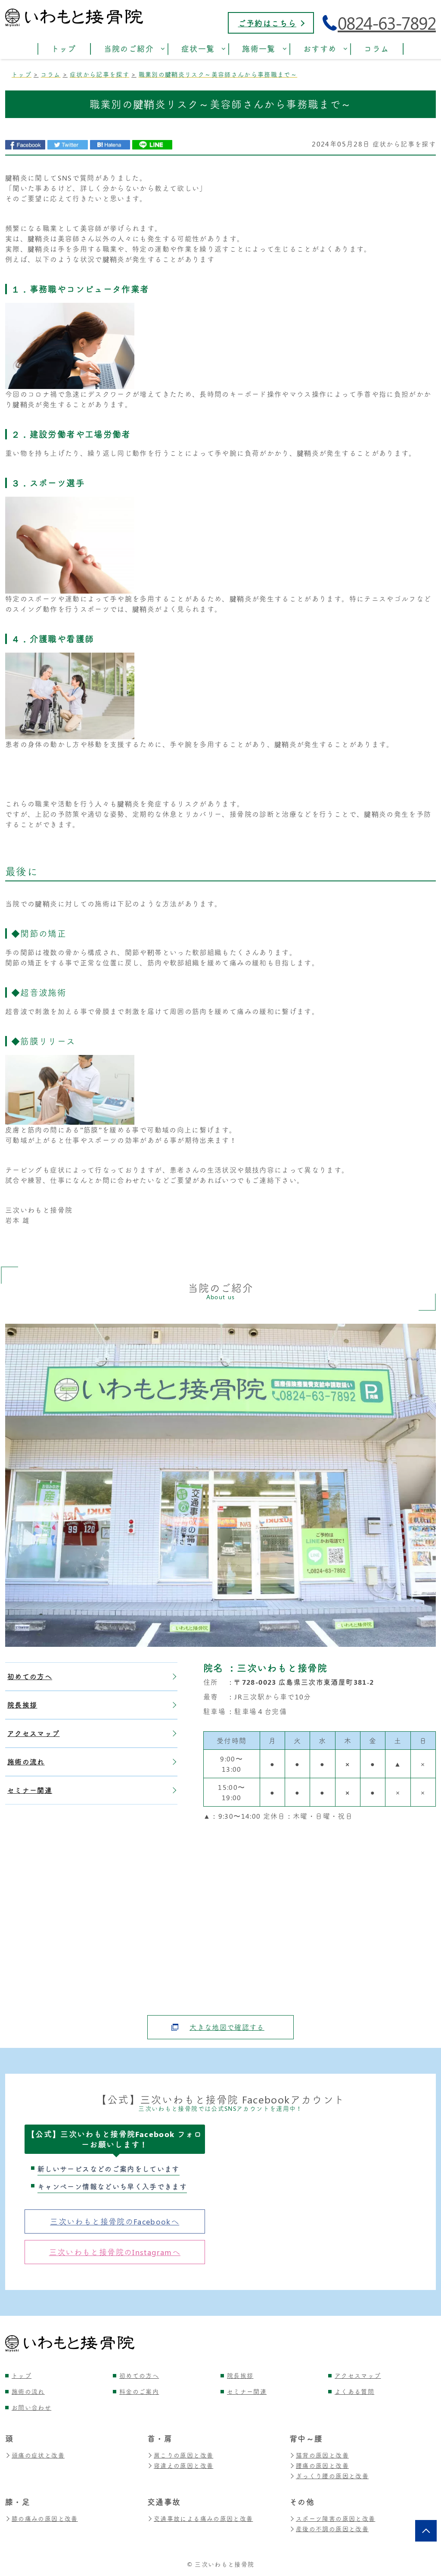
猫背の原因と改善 (322, 2455)
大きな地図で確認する (227, 2027)
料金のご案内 (139, 2391)
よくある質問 (354, 2391)
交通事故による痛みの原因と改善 (203, 2518)
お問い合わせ (31, 2407)
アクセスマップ (34, 1733)
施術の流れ (26, 1762)
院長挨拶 (22, 1705)
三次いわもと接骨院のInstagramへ (115, 2252)
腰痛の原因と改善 (322, 2466)
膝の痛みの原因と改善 (45, 2518)
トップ (22, 2375)
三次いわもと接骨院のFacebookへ (115, 2221)
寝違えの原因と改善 (183, 2466)
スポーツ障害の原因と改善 (335, 2518)
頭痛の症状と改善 (38, 2455)
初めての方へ (30, 1676)
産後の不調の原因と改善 (332, 2529)
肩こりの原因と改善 (183, 2455)
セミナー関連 (30, 1790)
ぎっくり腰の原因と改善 (332, 2476)
